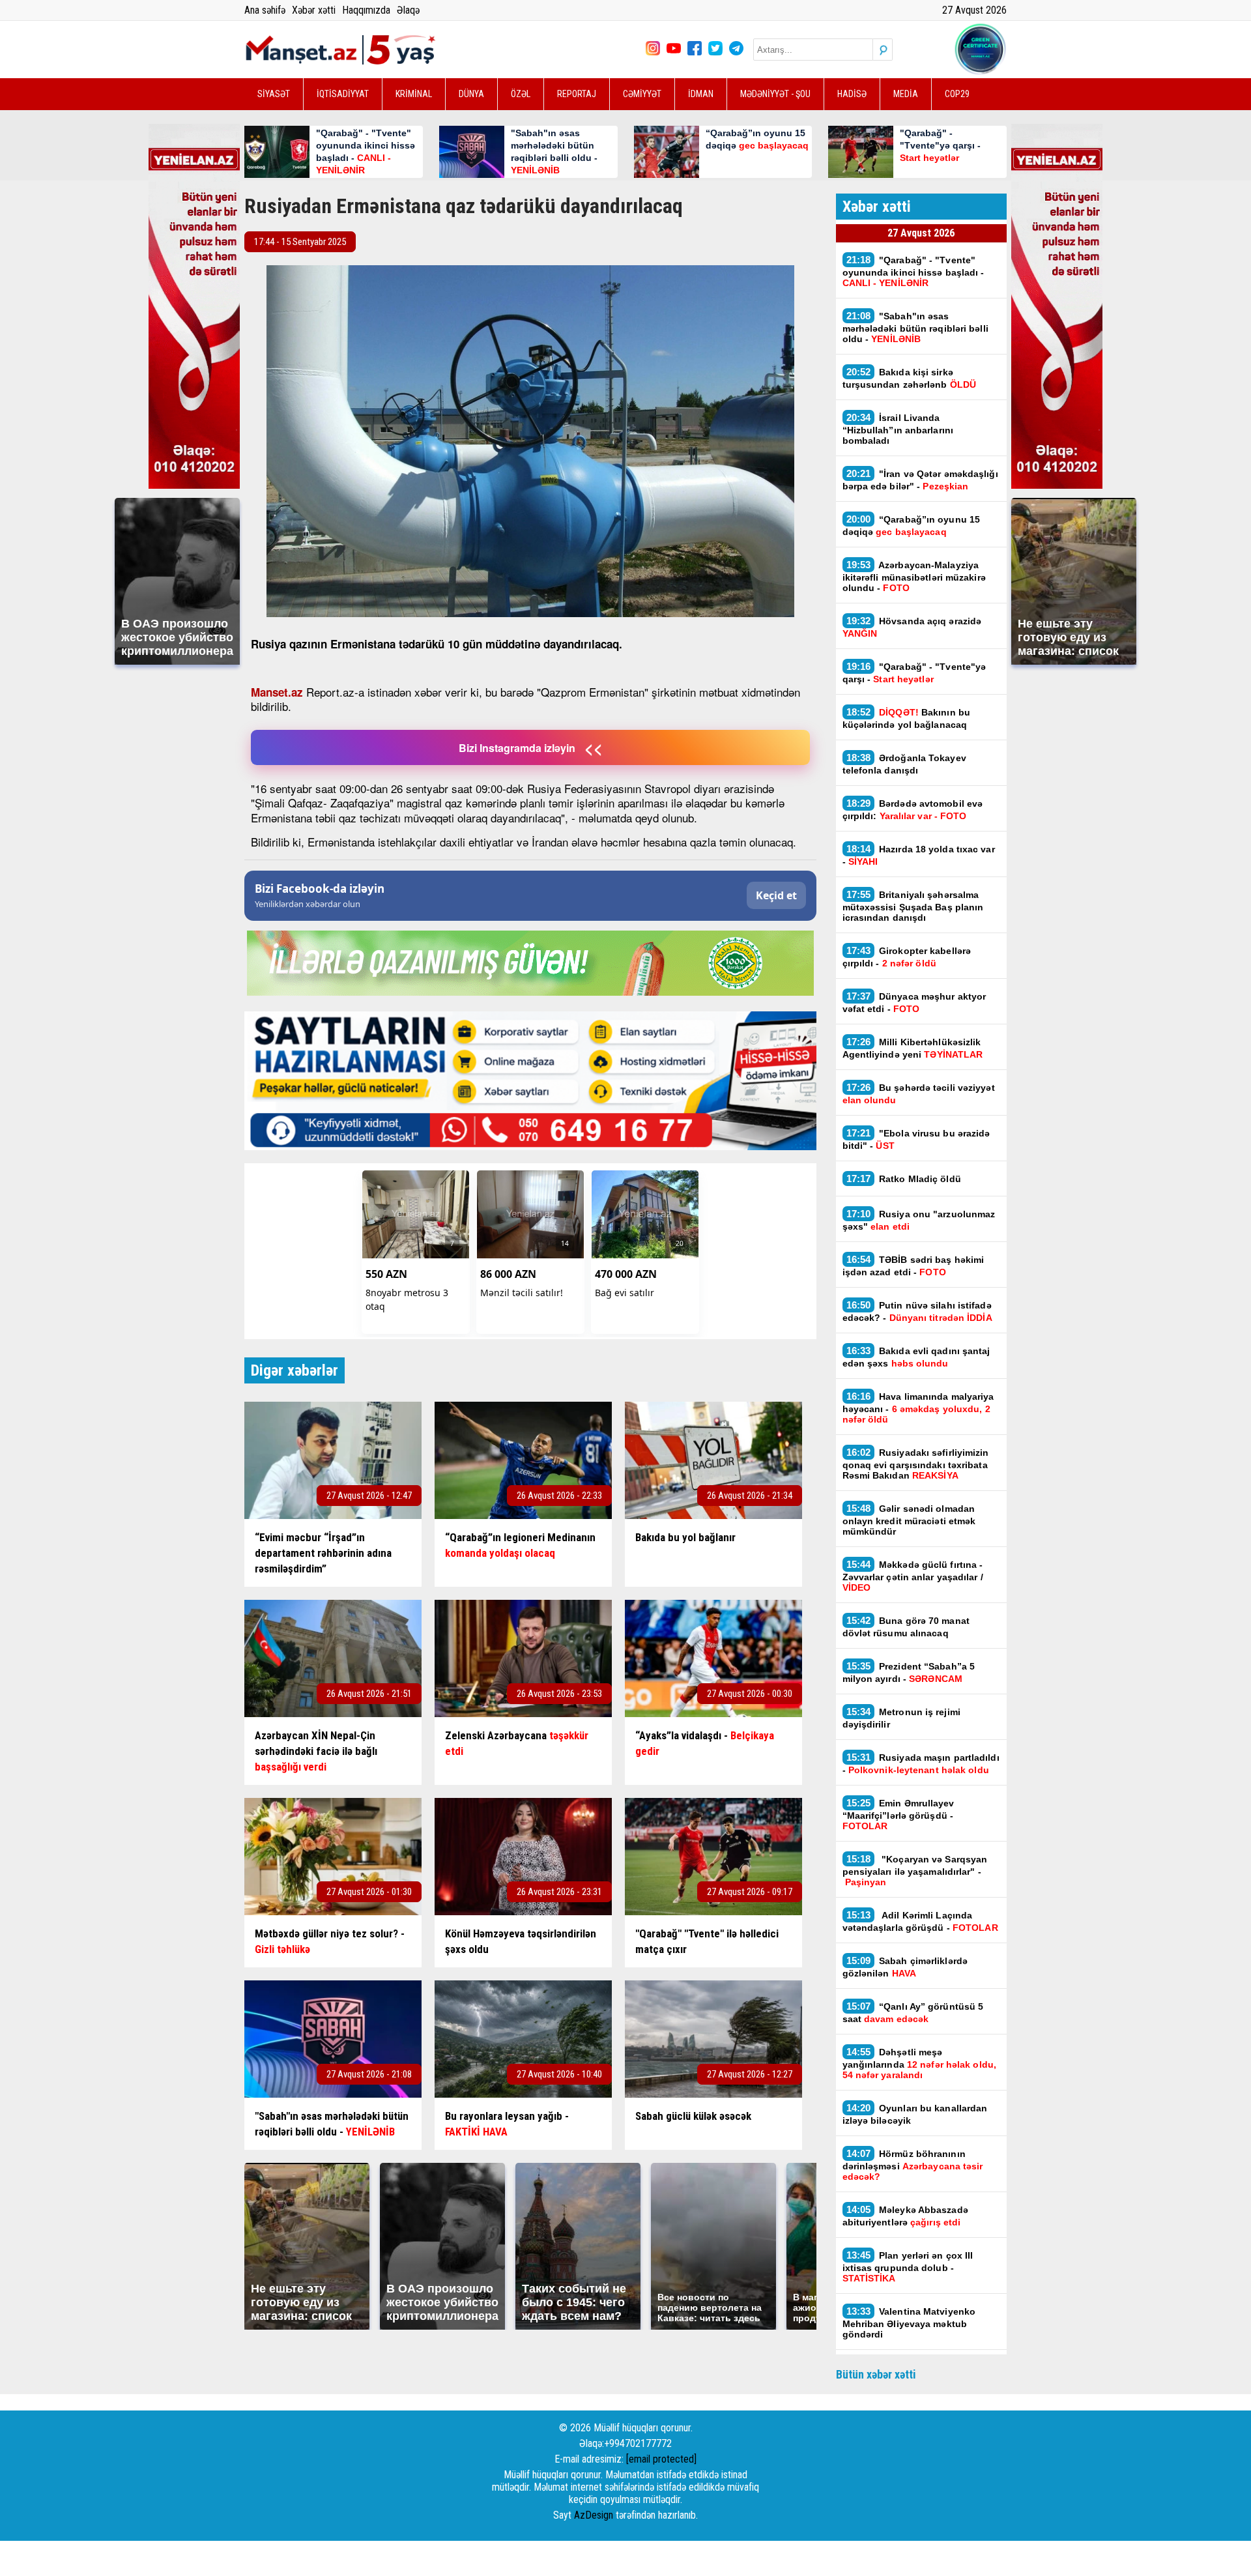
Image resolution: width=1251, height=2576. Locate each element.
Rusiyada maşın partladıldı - (921, 1763)
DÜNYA (471, 94)
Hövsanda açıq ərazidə (912, 627)
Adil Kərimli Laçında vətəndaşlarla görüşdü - (920, 1921)
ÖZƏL (521, 94)
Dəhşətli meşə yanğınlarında (919, 2063)
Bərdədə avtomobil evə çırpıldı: (913, 809)
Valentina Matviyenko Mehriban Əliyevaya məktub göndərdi (909, 2323)
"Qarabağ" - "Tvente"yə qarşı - (914, 673)
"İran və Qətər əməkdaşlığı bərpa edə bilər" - (920, 480)
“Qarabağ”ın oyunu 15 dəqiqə (912, 525)
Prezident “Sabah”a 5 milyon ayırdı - (909, 1672)
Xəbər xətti (314, 10)
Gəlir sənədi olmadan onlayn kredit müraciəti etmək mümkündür (909, 1520)
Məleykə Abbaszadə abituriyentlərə (905, 2216)
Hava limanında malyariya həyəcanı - (918, 1408)
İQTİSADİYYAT (343, 94)
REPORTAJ (577, 94)
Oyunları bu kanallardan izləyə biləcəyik (915, 2114)
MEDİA (906, 94)
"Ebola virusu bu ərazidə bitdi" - (916, 1139)
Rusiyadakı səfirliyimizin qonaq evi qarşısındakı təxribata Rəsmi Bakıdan (916, 1464)
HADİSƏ (852, 94)
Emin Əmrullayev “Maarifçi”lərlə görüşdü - (899, 1814)
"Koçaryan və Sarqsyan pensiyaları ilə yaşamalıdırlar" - (915, 1870)
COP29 (957, 94)
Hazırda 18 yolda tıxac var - (919, 855)
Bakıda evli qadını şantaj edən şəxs (916, 1357)
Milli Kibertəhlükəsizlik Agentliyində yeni (913, 1048)
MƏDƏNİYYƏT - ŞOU (775, 94)
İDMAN (701, 94)
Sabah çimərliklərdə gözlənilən (905, 1967)
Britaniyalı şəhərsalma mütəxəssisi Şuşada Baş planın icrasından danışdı (913, 906)
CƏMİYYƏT (642, 94)
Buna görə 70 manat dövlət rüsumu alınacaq (906, 1627)
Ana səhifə (265, 10)
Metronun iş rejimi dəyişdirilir (901, 1718)
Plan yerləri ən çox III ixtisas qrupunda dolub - (908, 2266)
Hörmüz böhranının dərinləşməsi (913, 2165)
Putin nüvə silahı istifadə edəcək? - (917, 1311)
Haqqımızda (366, 10)
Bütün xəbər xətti (876, 2374)
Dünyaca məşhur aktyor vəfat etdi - (914, 1002)
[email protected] (661, 2459)
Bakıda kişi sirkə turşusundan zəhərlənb (910, 378)
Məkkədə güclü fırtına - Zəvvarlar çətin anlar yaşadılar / (913, 1576)
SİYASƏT (274, 94)
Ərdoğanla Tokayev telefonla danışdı (904, 764)
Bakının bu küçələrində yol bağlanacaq (906, 718)
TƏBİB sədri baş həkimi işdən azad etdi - (913, 1266)
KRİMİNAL (414, 94)
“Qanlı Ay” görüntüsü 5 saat (913, 2012)
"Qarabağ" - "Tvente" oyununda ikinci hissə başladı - (913, 271)
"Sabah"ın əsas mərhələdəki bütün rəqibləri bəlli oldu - (915, 327)
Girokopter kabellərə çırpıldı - (907, 957)
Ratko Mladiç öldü (904, 1179)
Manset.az (277, 692)
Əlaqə (408, 10)
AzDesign (594, 2515)
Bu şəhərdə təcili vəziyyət (919, 1093)
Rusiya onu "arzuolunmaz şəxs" (919, 1220)
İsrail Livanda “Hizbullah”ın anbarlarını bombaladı (898, 429)
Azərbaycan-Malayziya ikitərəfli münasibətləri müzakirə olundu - (914, 576)
